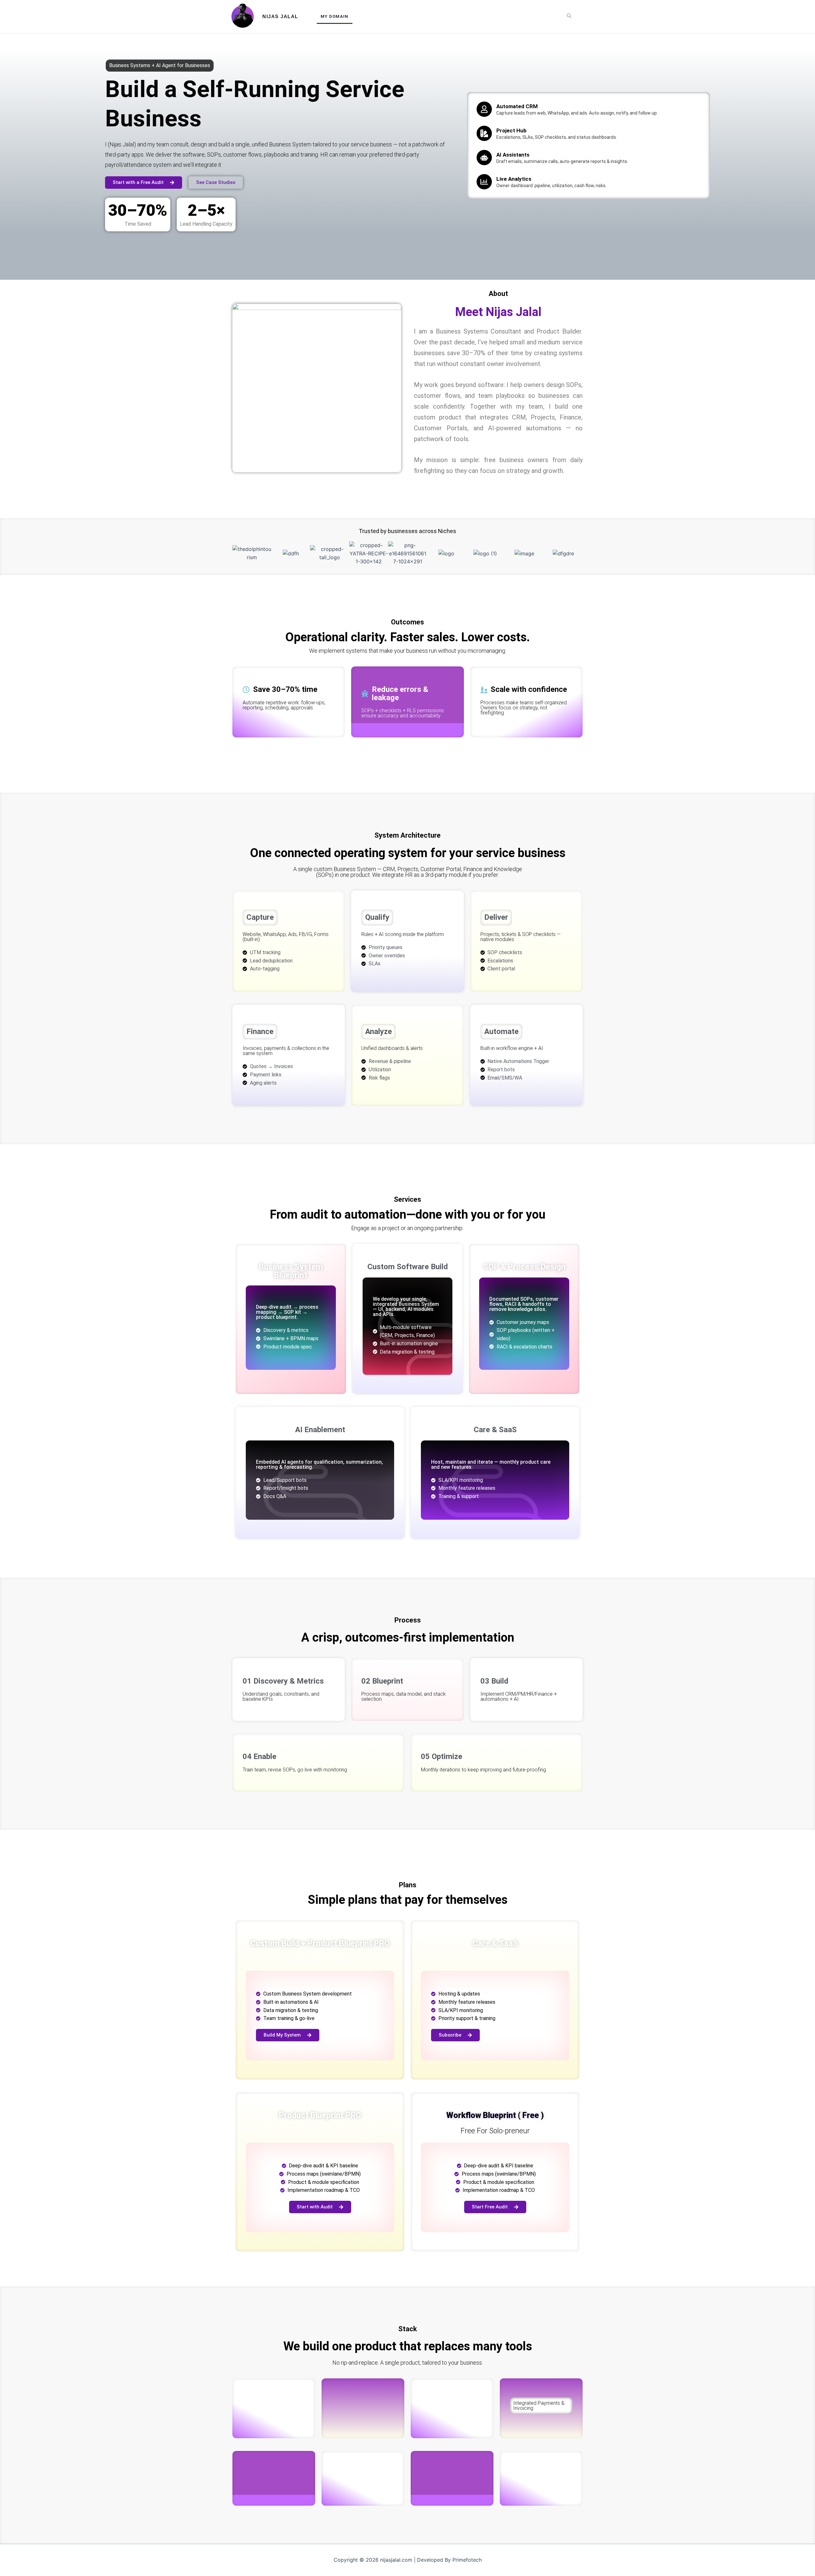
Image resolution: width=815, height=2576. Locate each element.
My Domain (335, 16)
